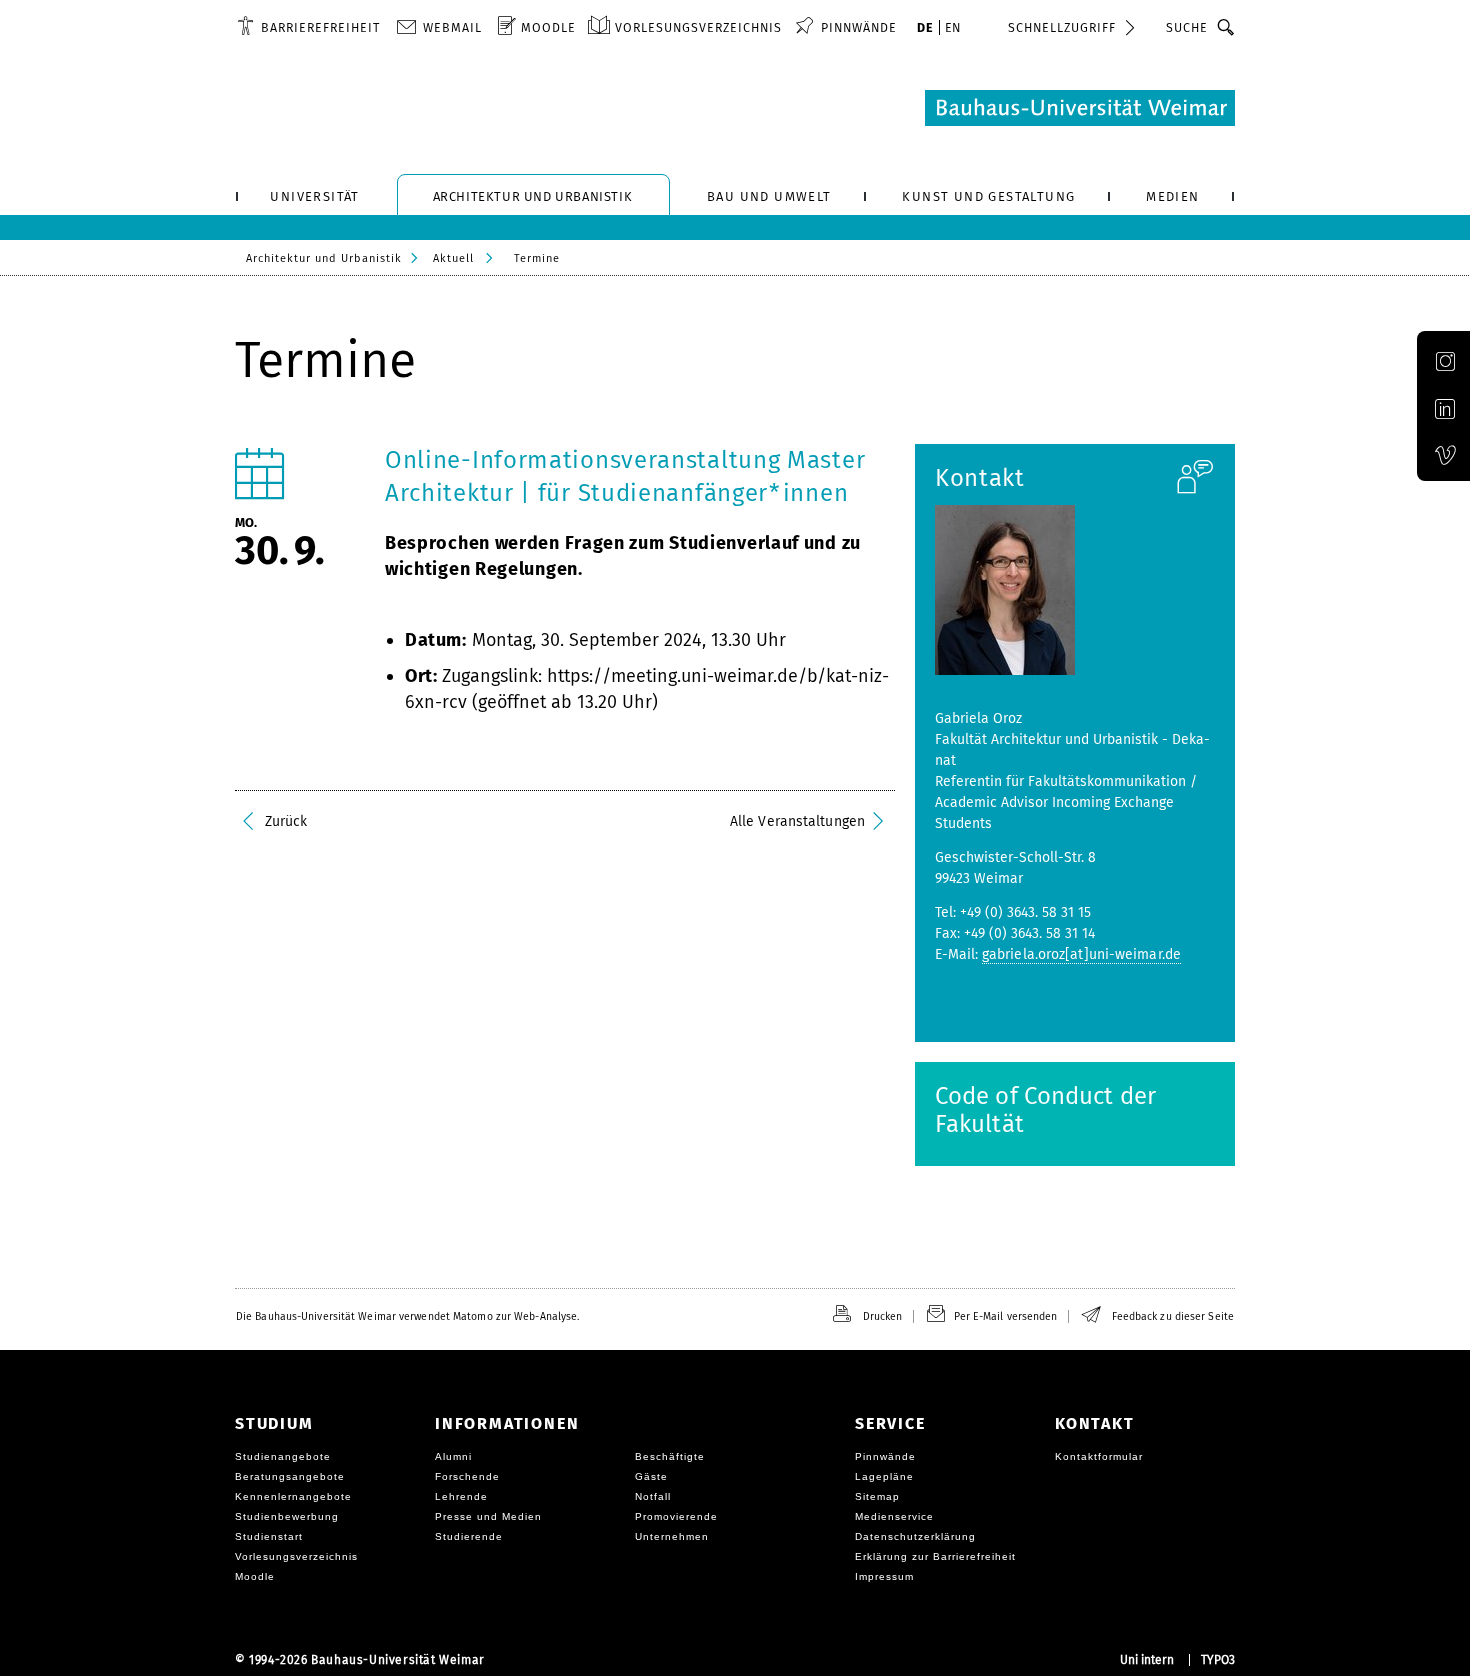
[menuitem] (308, 27)
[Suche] (1226, 27)
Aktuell (453, 258)
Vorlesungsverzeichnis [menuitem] (698, 27)
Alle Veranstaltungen (797, 821)
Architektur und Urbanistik (324, 258)
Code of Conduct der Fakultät (1045, 1110)
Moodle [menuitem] (548, 27)
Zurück (286, 821)
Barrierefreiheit (320, 27)
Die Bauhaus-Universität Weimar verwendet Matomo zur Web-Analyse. (407, 1316)
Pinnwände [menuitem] (859, 27)
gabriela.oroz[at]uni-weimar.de (1081, 954)
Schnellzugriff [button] (1062, 27)
